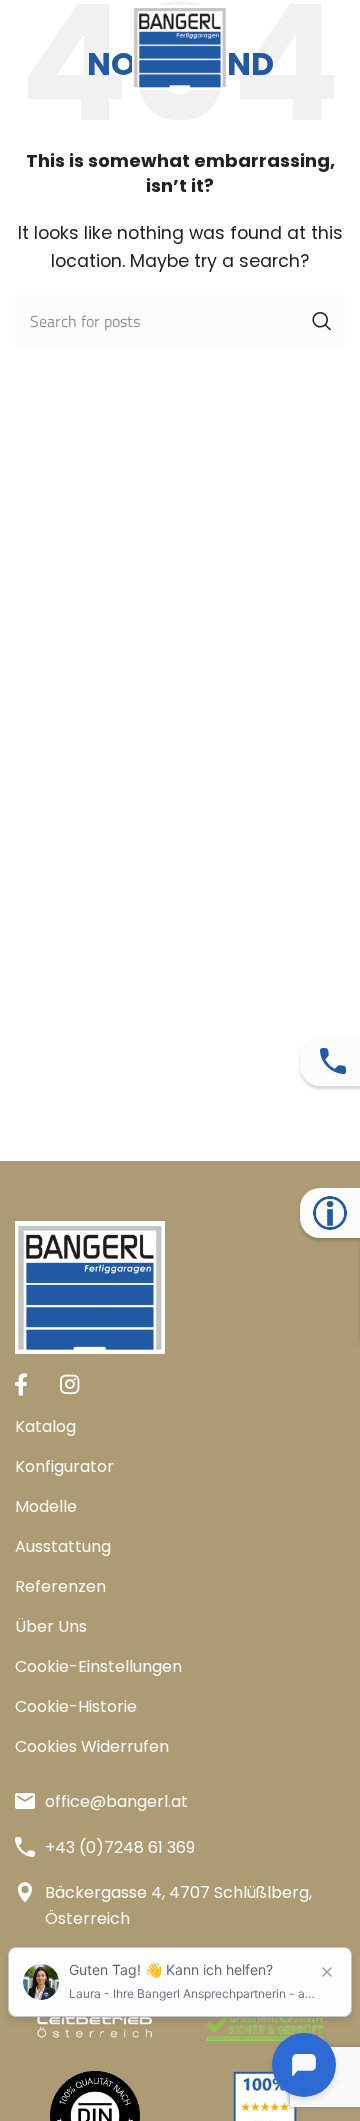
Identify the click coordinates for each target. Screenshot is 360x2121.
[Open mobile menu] (25, 48)
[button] (180, 1667)
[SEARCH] (322, 321)
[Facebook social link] (21, 1384)
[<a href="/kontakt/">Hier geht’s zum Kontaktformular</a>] (333, 1061)
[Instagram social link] (69, 1384)
